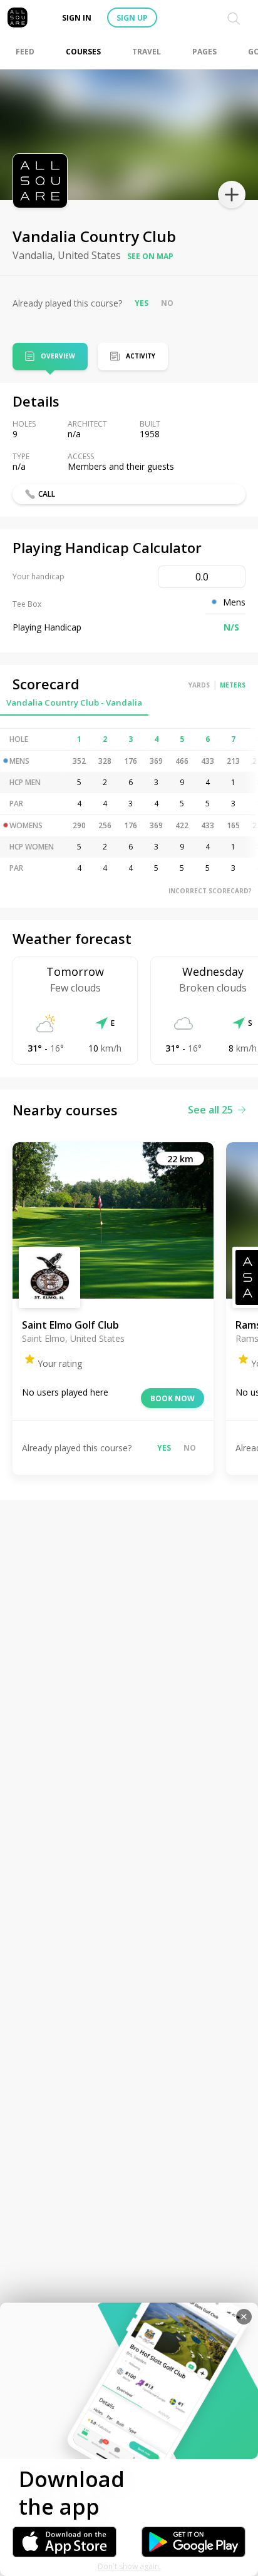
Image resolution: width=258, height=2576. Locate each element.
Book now (173, 1398)
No (167, 303)
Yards (199, 685)
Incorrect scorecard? (210, 891)
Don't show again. (129, 2566)
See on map (150, 256)
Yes (142, 303)
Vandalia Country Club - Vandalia (74, 702)
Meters (233, 685)
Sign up (132, 18)
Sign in (77, 18)
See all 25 (210, 1110)
